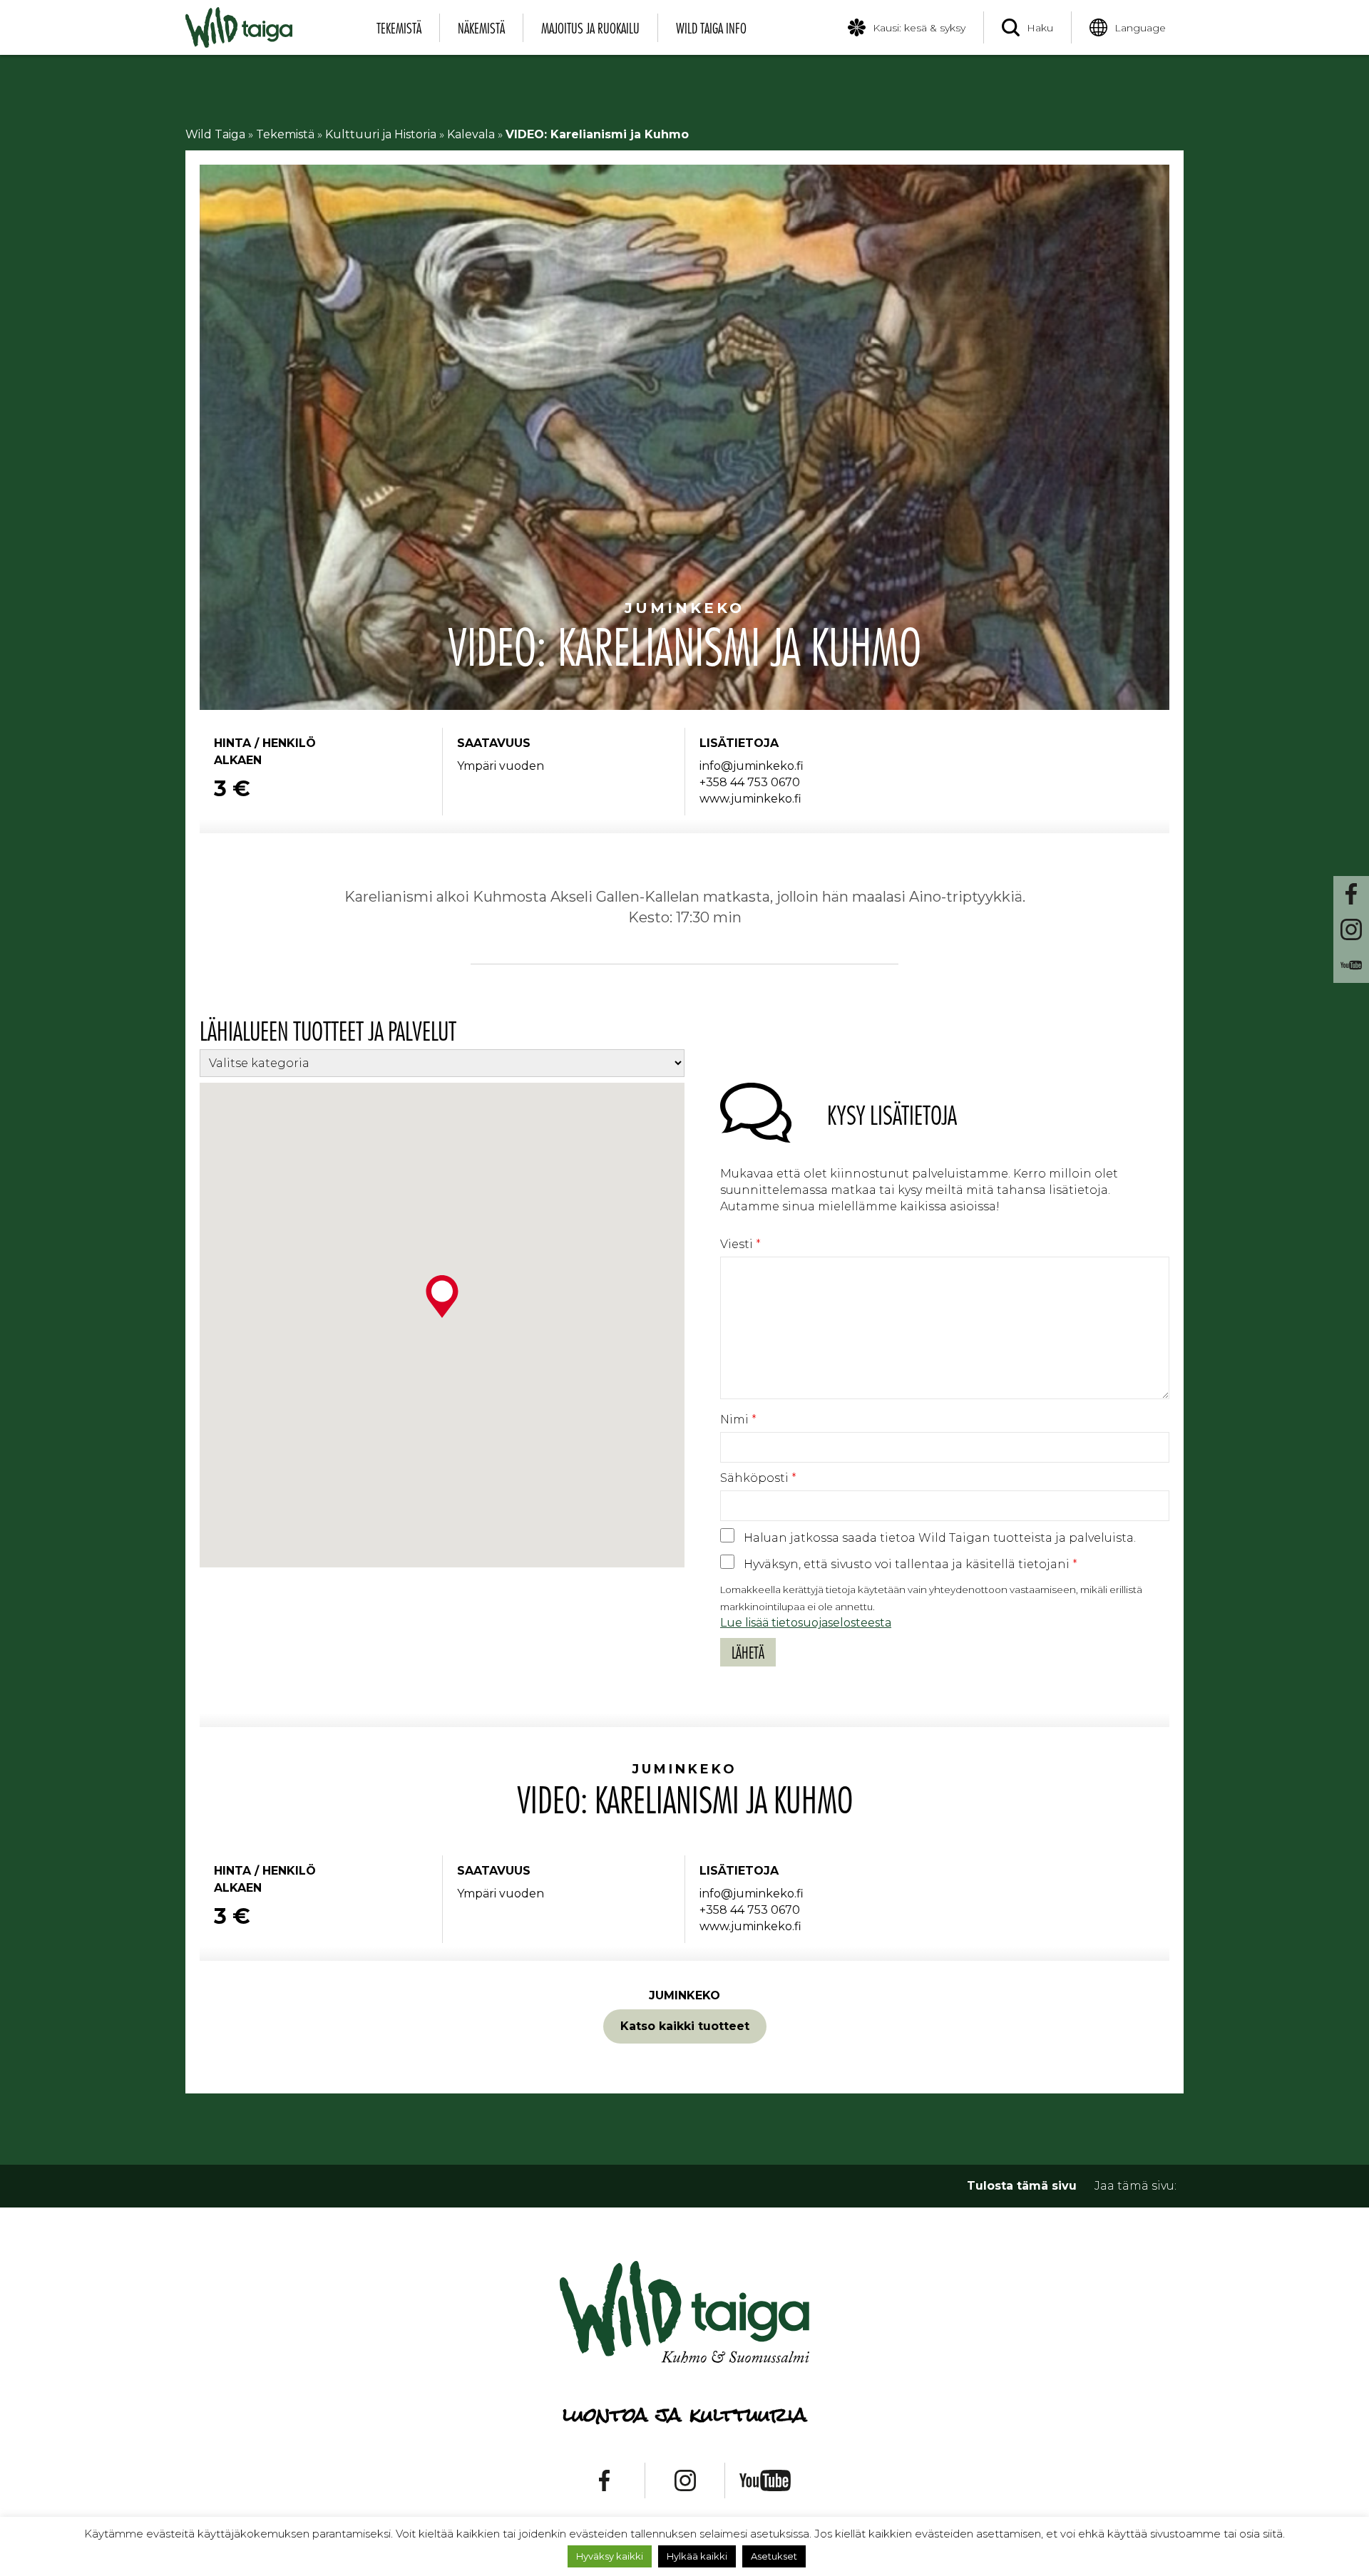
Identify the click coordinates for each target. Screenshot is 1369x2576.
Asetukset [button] (774, 2556)
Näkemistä (481, 28)
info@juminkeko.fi (752, 766)
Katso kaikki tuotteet (685, 2026)
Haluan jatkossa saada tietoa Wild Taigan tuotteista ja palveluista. (940, 1538)
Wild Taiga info (711, 28)
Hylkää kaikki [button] (697, 2556)
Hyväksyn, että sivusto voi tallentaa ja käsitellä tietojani (911, 1564)
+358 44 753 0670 (750, 782)
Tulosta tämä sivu (1022, 2186)
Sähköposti (758, 1478)
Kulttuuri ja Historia (381, 134)
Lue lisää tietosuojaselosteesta (806, 1623)
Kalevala (471, 134)
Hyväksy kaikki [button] (610, 2556)
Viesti (740, 1244)
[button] (442, 1297)
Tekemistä (399, 28)
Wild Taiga (215, 134)
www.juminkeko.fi (750, 799)
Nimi (738, 1420)
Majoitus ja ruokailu (590, 28)
